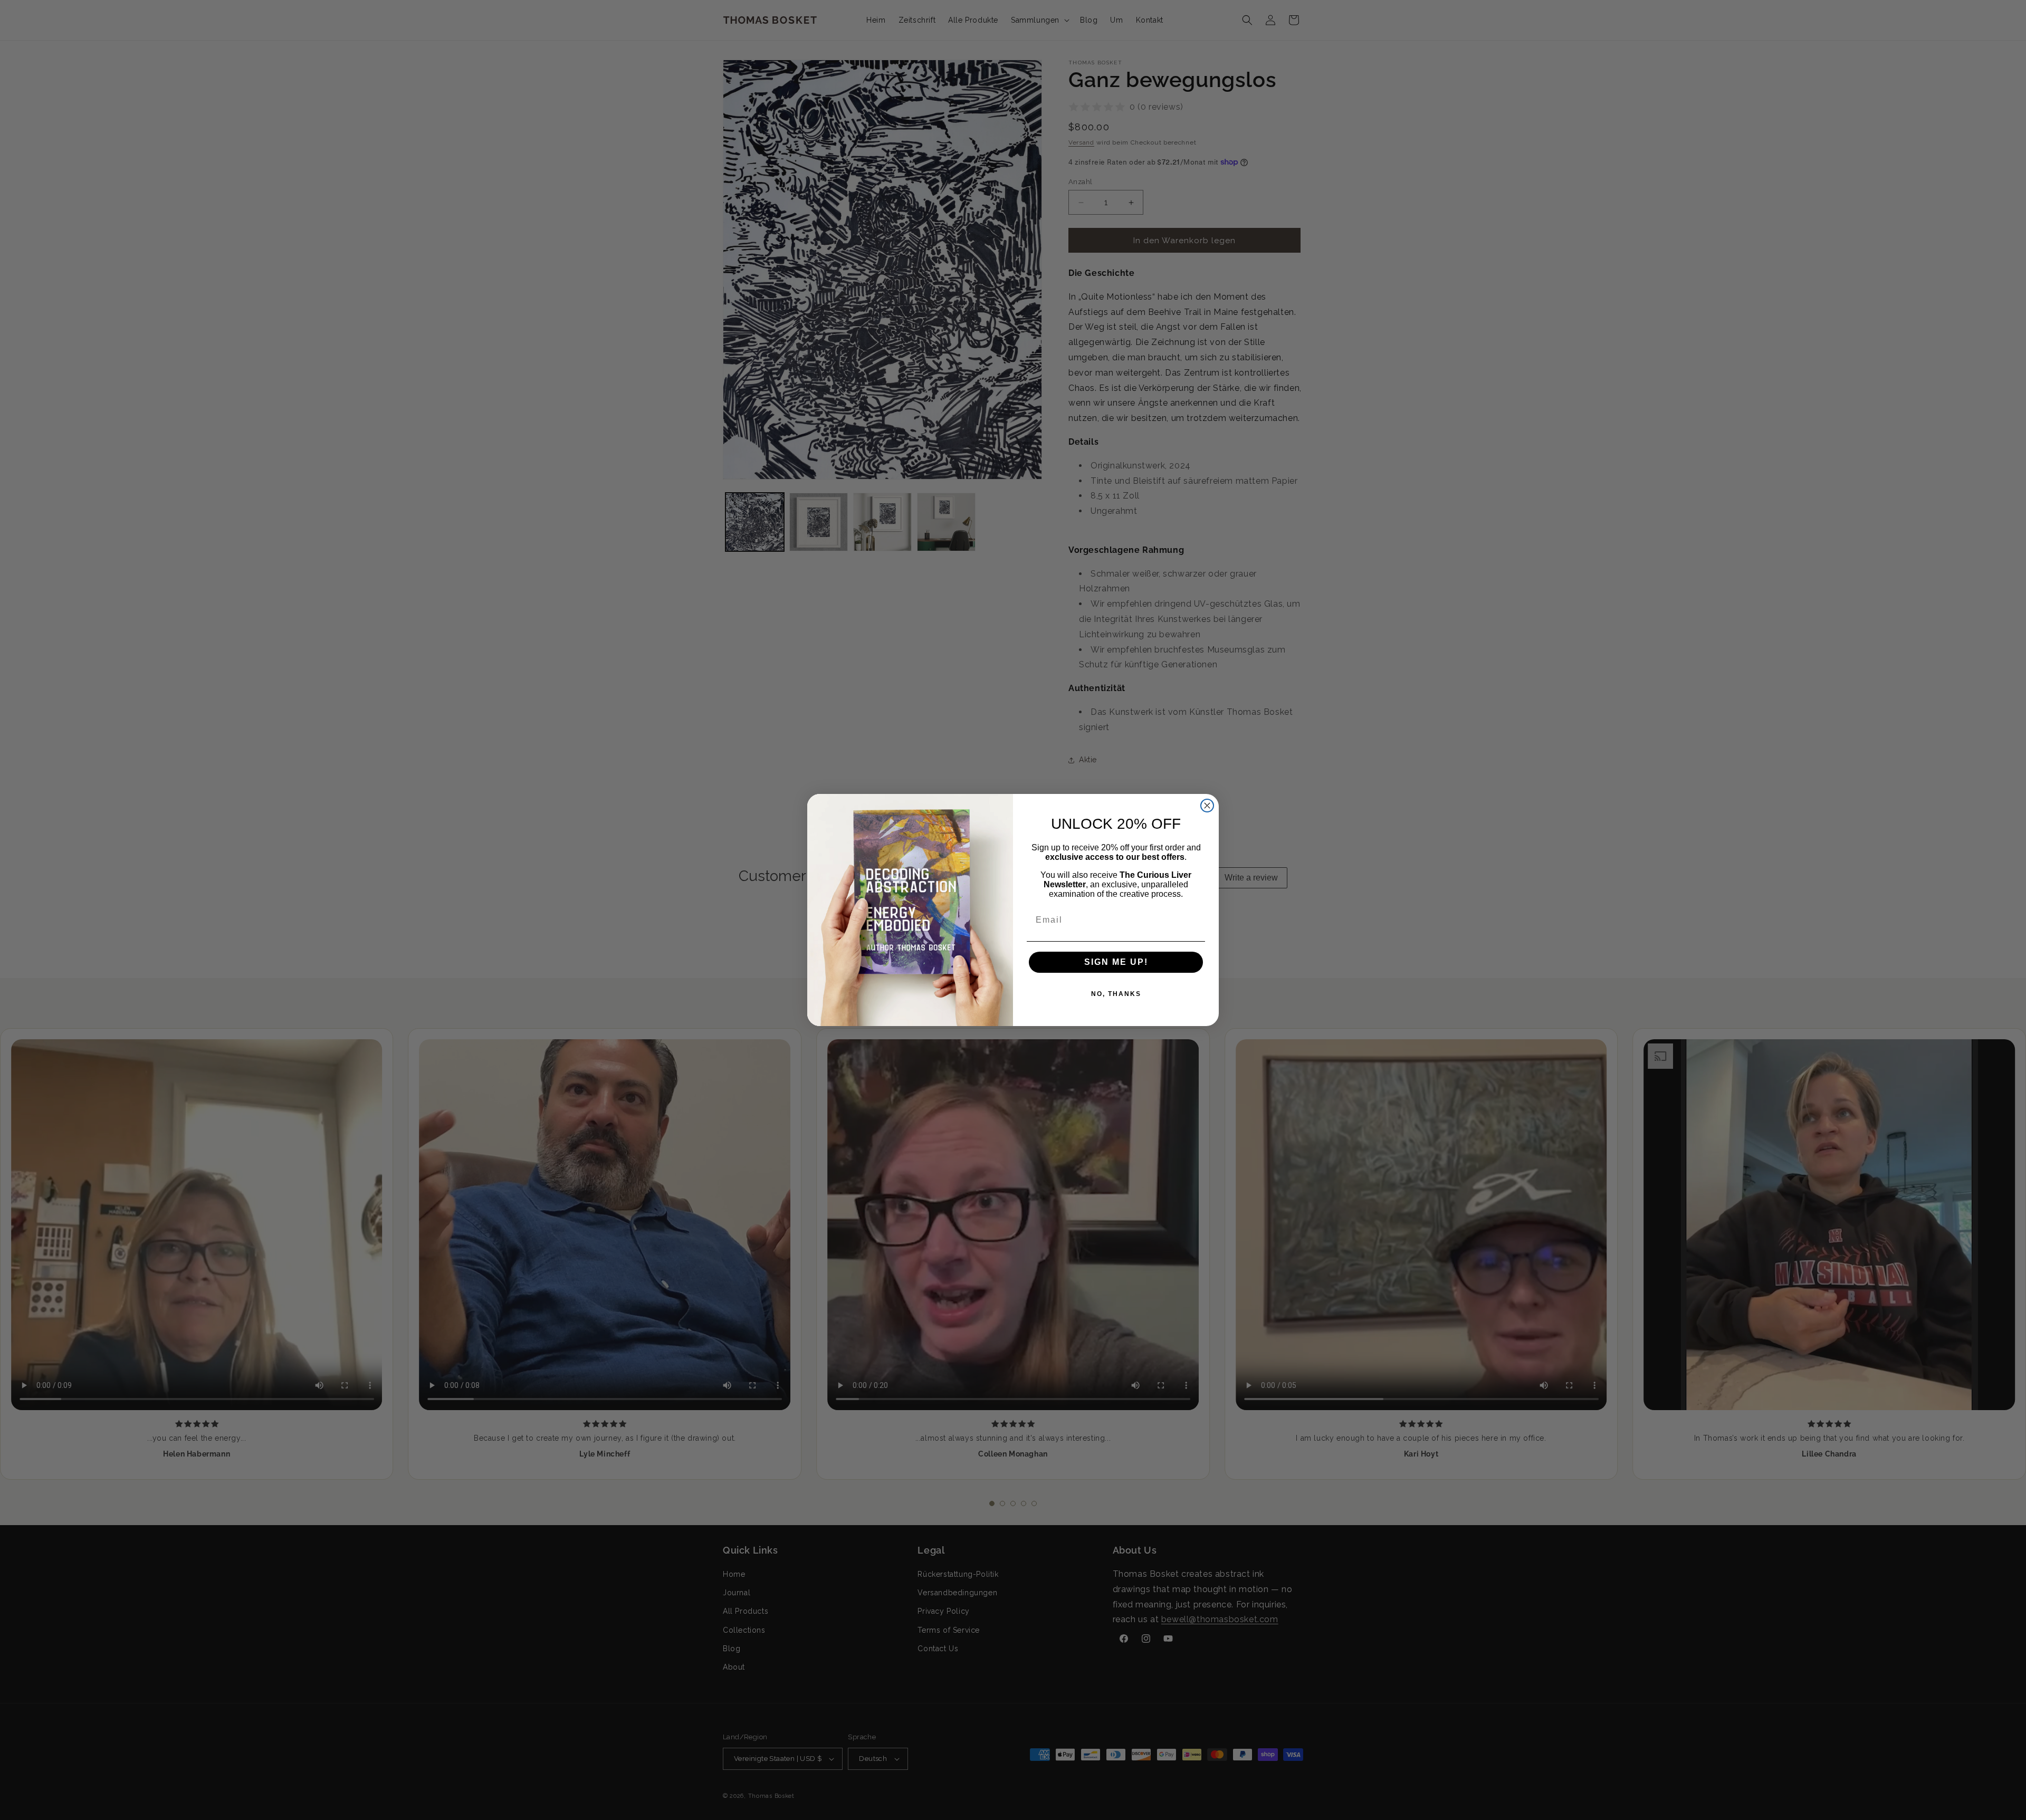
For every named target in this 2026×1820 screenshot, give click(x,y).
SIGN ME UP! (1116, 962)
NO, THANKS (1116, 994)
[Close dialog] (1207, 806)
